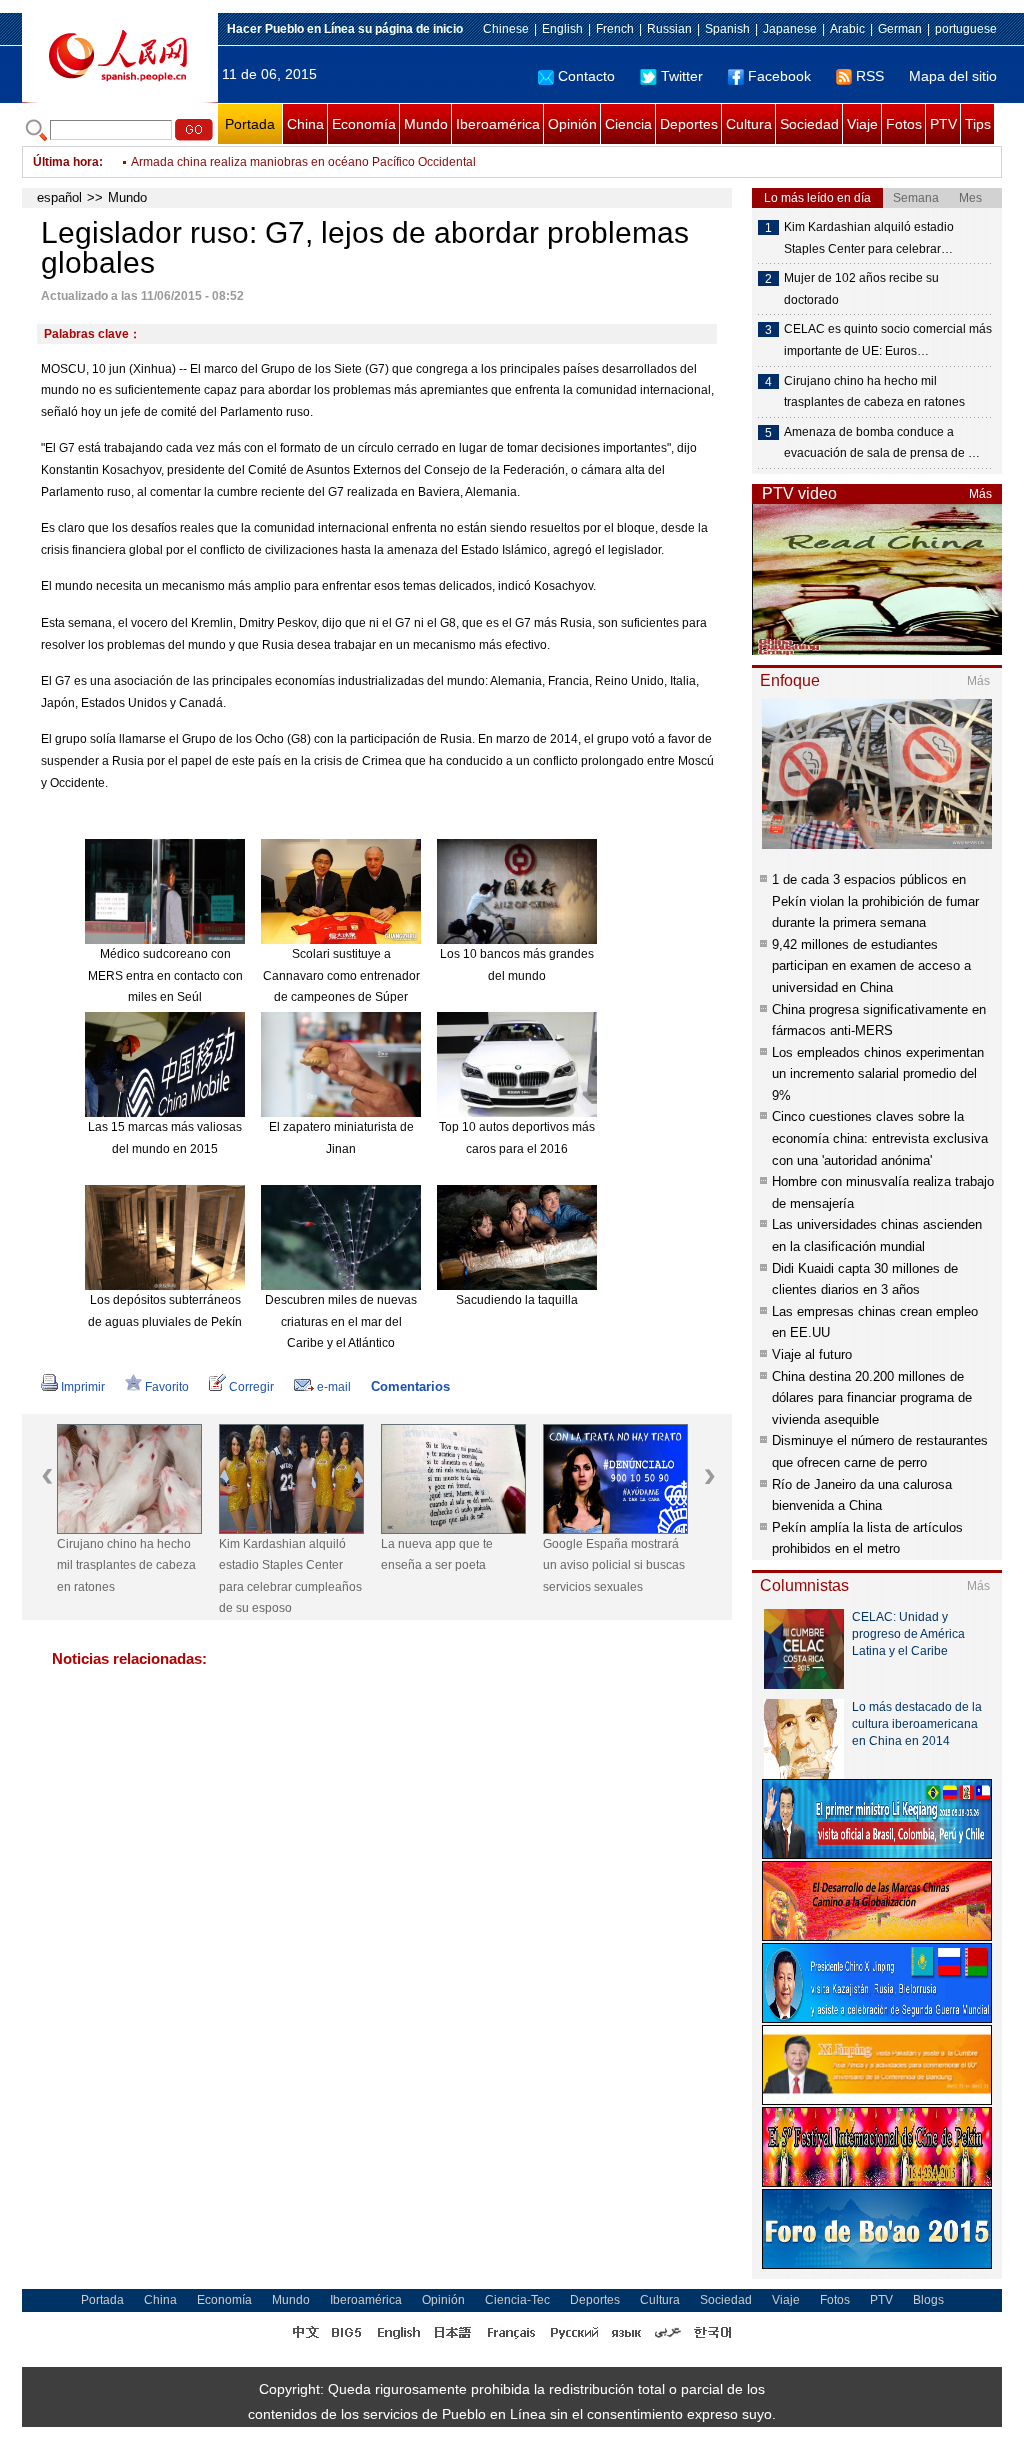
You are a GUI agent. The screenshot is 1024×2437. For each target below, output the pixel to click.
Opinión (572, 124)
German (900, 29)
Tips (978, 124)
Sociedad (809, 124)
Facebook (779, 76)
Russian (669, 29)
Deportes (689, 124)
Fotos (904, 124)
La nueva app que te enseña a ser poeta (437, 1555)
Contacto (586, 76)
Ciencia (628, 124)
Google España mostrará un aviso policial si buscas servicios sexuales (614, 1565)
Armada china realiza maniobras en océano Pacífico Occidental (303, 162)
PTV (943, 124)
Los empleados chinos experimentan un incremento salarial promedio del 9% (878, 1074)
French (615, 29)
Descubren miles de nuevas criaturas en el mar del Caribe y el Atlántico (341, 1321)
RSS (870, 76)
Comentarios (410, 1386)
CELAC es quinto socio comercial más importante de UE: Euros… (888, 340)
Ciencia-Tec (517, 2300)
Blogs (928, 2300)
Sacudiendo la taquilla (517, 1300)
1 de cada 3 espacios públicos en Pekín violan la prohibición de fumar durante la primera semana (875, 901)
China (305, 124)
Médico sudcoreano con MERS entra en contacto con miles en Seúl (165, 975)
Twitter (682, 76)
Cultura (749, 124)
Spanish (727, 29)
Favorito (167, 1387)
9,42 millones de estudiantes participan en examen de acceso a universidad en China (871, 966)
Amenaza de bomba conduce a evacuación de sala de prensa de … (882, 443)
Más (980, 494)
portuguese (966, 29)
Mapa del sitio (953, 76)
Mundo (426, 124)
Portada (250, 124)
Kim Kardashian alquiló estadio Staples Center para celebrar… (869, 238)
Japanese (790, 29)
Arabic (847, 29)
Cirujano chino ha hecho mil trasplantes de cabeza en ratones (126, 1565)
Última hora (66, 162)
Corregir (251, 1387)
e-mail (334, 1387)
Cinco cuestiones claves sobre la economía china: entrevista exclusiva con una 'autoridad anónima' (880, 1138)
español (59, 197)
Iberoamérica (498, 124)
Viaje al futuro (812, 1354)
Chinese (506, 29)
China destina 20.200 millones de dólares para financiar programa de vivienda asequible (872, 1398)
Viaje (862, 124)
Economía (364, 124)
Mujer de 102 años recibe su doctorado (861, 289)
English (562, 29)
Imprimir (83, 1387)
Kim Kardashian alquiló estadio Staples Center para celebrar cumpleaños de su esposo (290, 1576)
